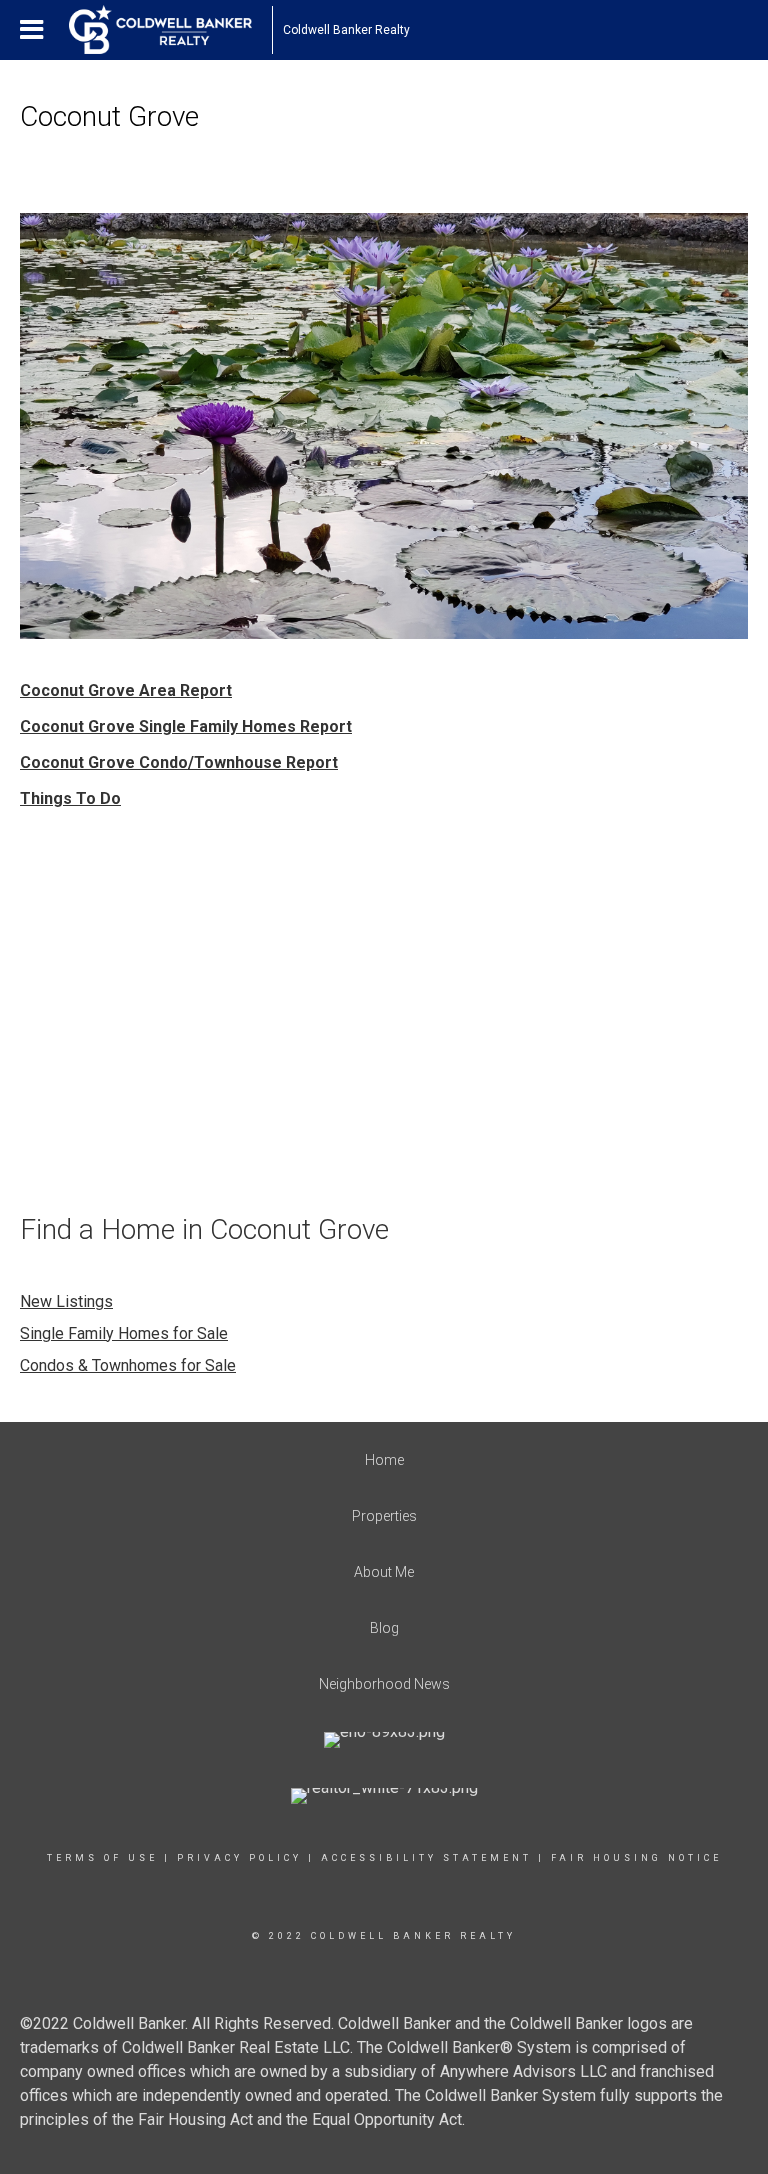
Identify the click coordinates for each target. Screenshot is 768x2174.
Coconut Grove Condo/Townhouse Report (179, 762)
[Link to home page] (170, 30)
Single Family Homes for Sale (124, 1333)
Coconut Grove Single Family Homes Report (186, 726)
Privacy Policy (239, 1858)
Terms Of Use (102, 1858)
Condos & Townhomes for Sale (128, 1365)
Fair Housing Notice (636, 1858)
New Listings (66, 1301)
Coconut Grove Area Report (126, 690)
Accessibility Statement (426, 1858)
